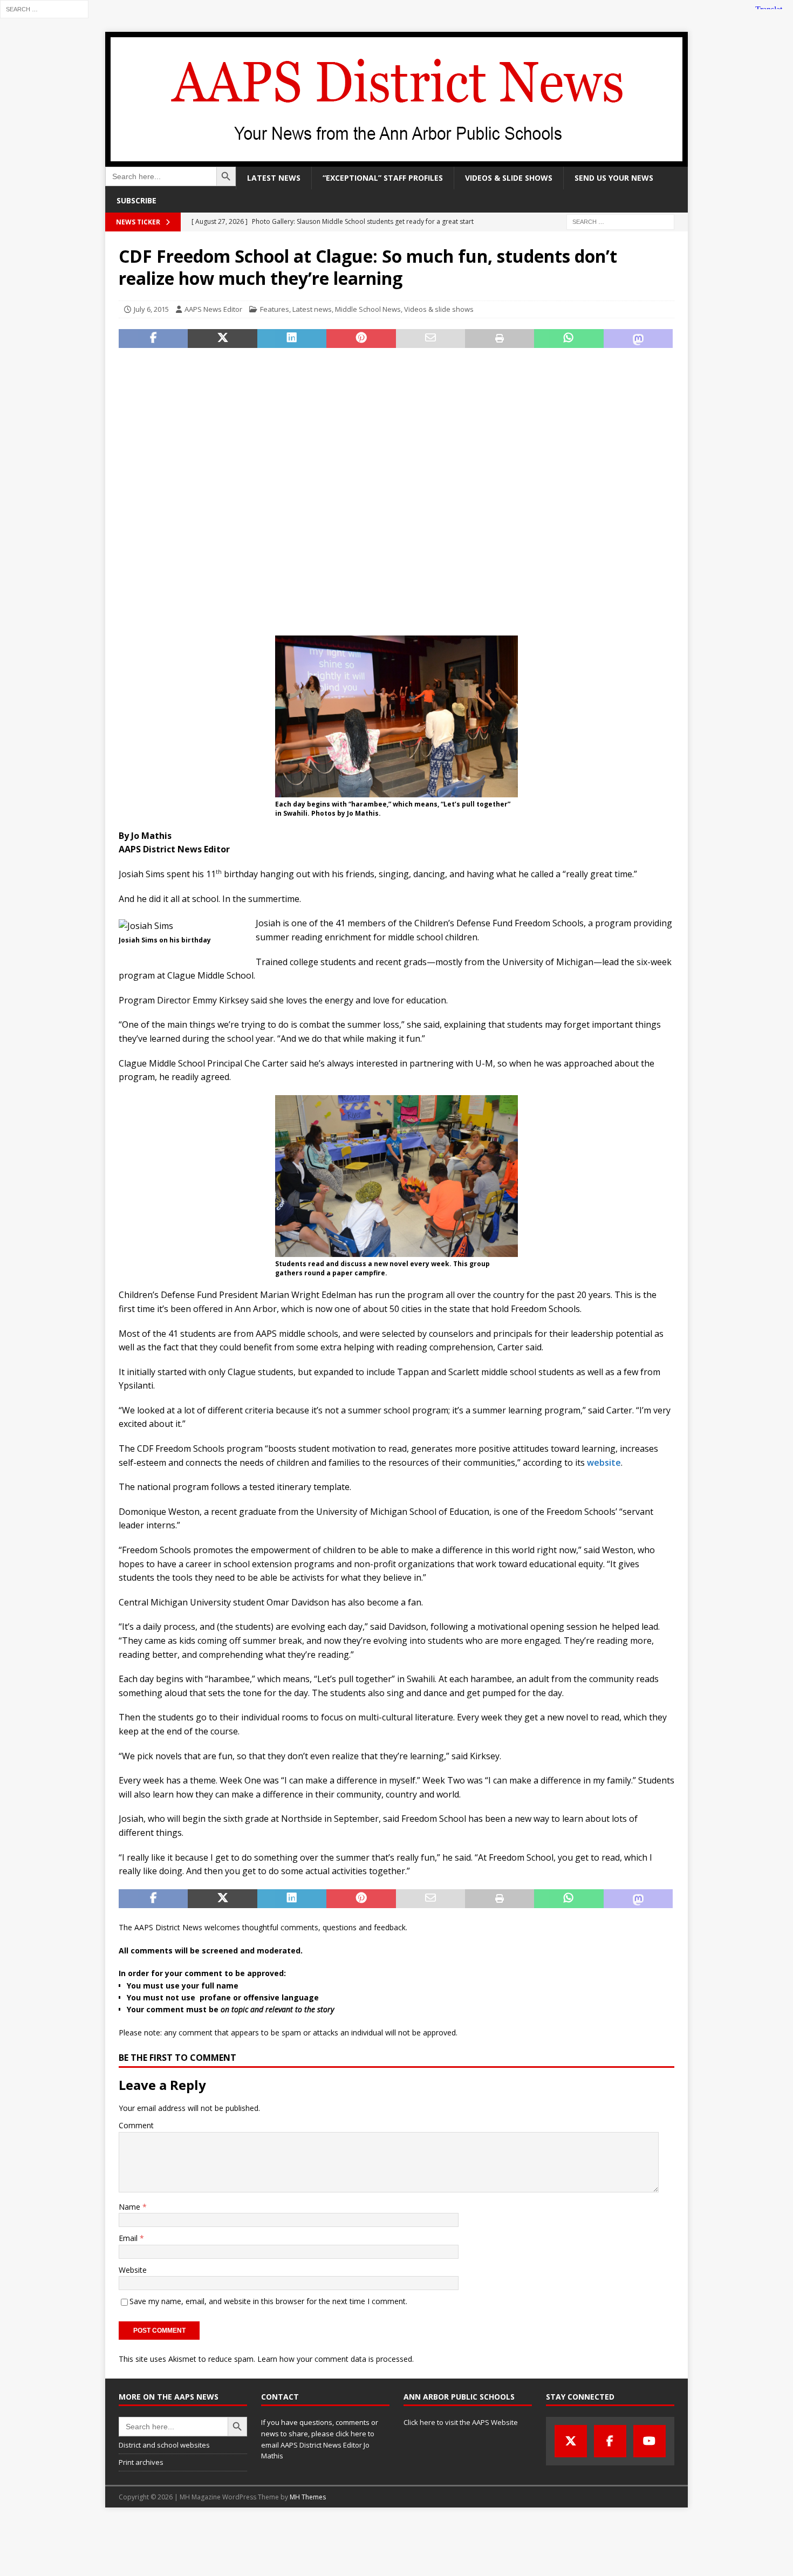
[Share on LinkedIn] (292, 339)
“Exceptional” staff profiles (383, 178)
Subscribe (136, 200)
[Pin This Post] (361, 339)
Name (131, 2207)
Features (275, 309)
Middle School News (368, 309)
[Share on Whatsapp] (569, 339)
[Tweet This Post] (222, 339)
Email (129, 2238)
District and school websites (164, 2445)
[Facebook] (610, 2441)
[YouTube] (650, 2441)
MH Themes (308, 2497)
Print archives (141, 2462)
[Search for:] (44, 8)
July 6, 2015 (151, 309)
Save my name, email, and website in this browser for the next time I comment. (268, 2301)
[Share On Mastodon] (638, 339)
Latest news (274, 178)
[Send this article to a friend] (430, 339)
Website (133, 2270)
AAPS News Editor (213, 309)
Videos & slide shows (509, 178)
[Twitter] (571, 2441)
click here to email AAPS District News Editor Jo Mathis (318, 2445)
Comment (136, 2125)
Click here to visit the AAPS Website (461, 2422)
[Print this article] (500, 339)
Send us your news (614, 178)
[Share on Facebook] (153, 339)
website (604, 1463)
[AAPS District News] (396, 160)
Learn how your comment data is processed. (336, 2359)
